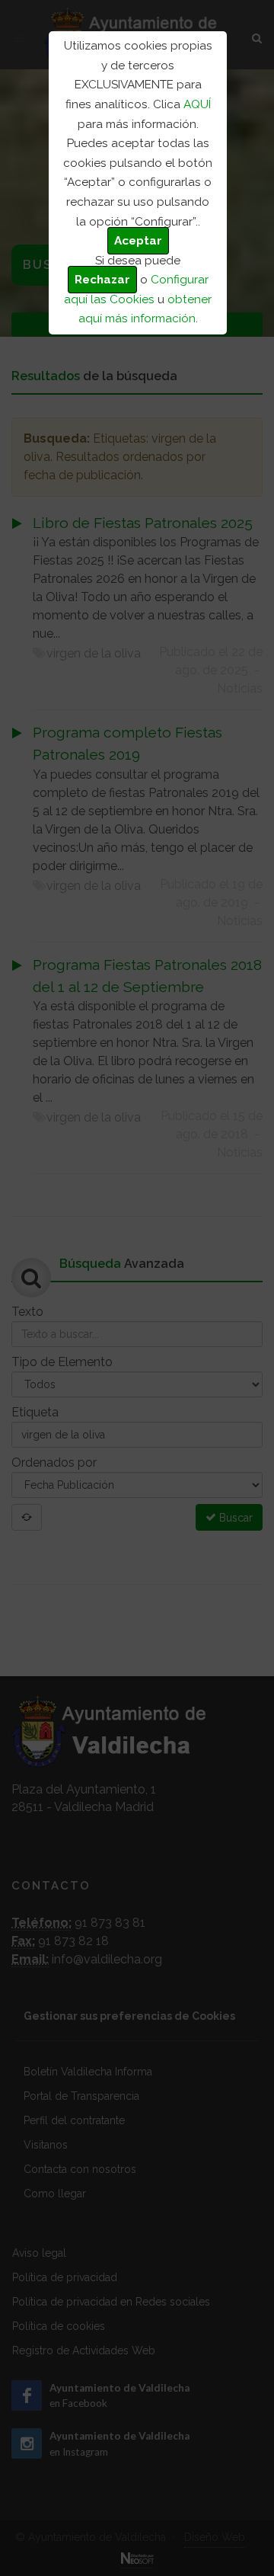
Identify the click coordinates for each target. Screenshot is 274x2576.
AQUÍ (197, 104)
